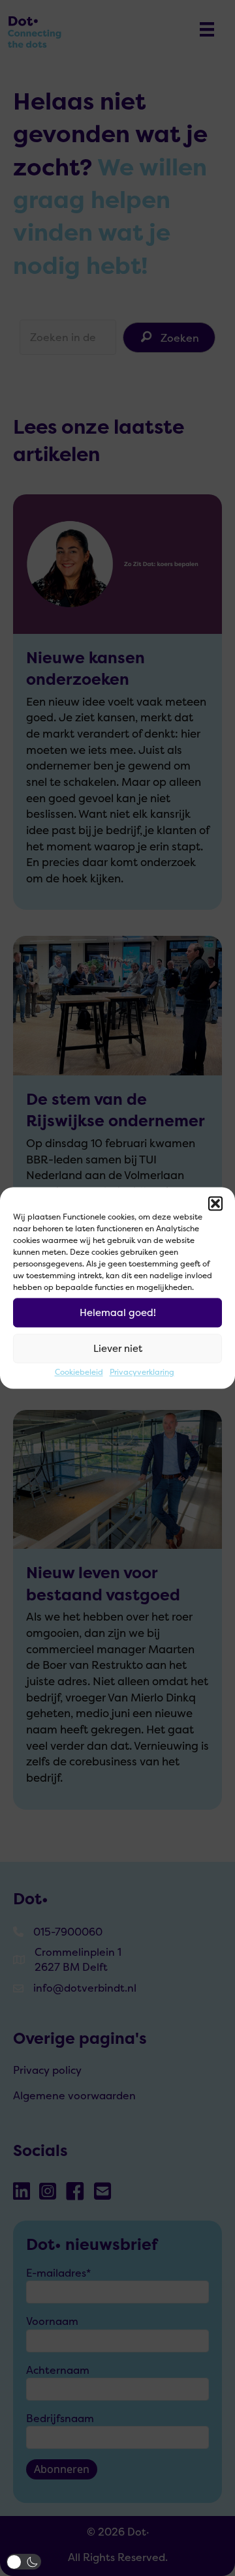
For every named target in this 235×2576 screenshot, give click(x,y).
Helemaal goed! (118, 1312)
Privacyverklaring (142, 1372)
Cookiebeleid (79, 1372)
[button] (215, 1203)
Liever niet (118, 1348)
